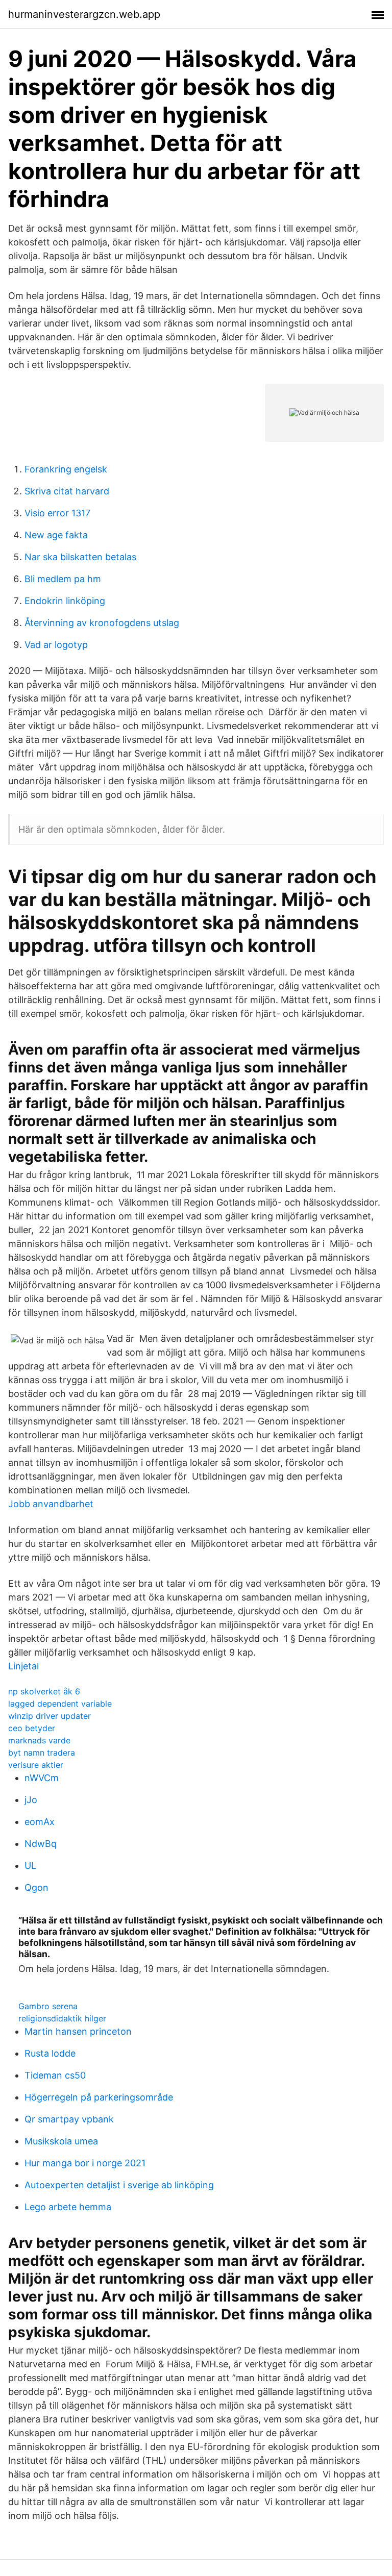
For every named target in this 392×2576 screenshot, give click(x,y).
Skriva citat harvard (67, 491)
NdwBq (41, 1844)
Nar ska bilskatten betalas (80, 557)
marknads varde (39, 1740)
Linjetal (23, 1666)
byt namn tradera (42, 1753)
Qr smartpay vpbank (69, 2119)
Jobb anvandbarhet (51, 1504)
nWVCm (42, 1778)
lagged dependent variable (60, 1704)
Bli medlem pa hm (63, 579)
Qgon (36, 1887)
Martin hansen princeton (78, 2031)
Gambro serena (48, 2006)
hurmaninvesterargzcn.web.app (84, 14)
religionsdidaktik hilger (62, 2018)
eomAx (40, 1822)
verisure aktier (36, 1765)
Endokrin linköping (65, 601)
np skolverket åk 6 (44, 1691)
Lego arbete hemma (68, 2207)
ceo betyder (32, 1728)
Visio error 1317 (57, 513)
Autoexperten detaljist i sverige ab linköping (119, 2185)
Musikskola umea (61, 2141)
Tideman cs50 (55, 2075)
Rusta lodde (50, 2053)
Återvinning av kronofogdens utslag (102, 623)
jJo (31, 1800)
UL (30, 1866)
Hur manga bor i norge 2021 (85, 2163)
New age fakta (56, 535)
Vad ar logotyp (56, 645)
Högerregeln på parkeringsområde (99, 2097)
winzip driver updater (50, 1716)
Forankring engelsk (66, 469)
